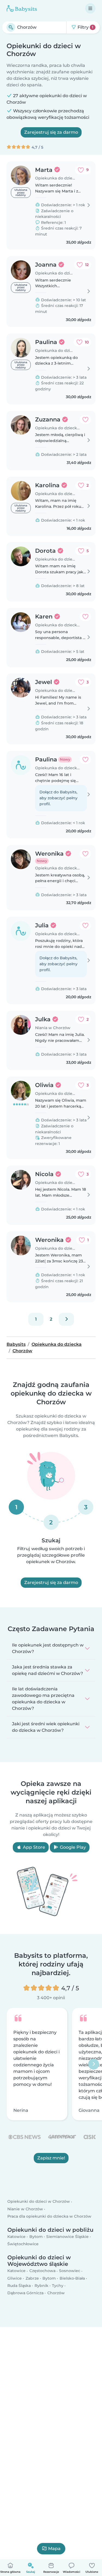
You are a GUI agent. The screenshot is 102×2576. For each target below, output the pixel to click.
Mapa (54, 2549)
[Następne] (66, 1319)
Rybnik (41, 2286)
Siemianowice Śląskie (67, 2237)
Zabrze (32, 2278)
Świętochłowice (23, 2244)
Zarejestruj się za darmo (51, 132)
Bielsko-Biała (72, 2278)
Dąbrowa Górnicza (25, 2293)
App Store (33, 1847)
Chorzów (56, 2293)
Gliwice (15, 2278)
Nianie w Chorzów (25, 2209)
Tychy (58, 2286)
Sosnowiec (70, 2271)
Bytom (36, 2237)
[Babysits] (22, 8)
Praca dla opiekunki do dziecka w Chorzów (49, 2216)
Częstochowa (42, 2271)
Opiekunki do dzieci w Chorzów (39, 2202)
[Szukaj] (11, 27)
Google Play (72, 1847)
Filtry (85, 27)
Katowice (16, 2237)
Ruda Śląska (19, 2286)
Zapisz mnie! (51, 2158)
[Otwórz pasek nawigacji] (90, 8)
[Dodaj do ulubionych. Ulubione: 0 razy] (85, 420)
